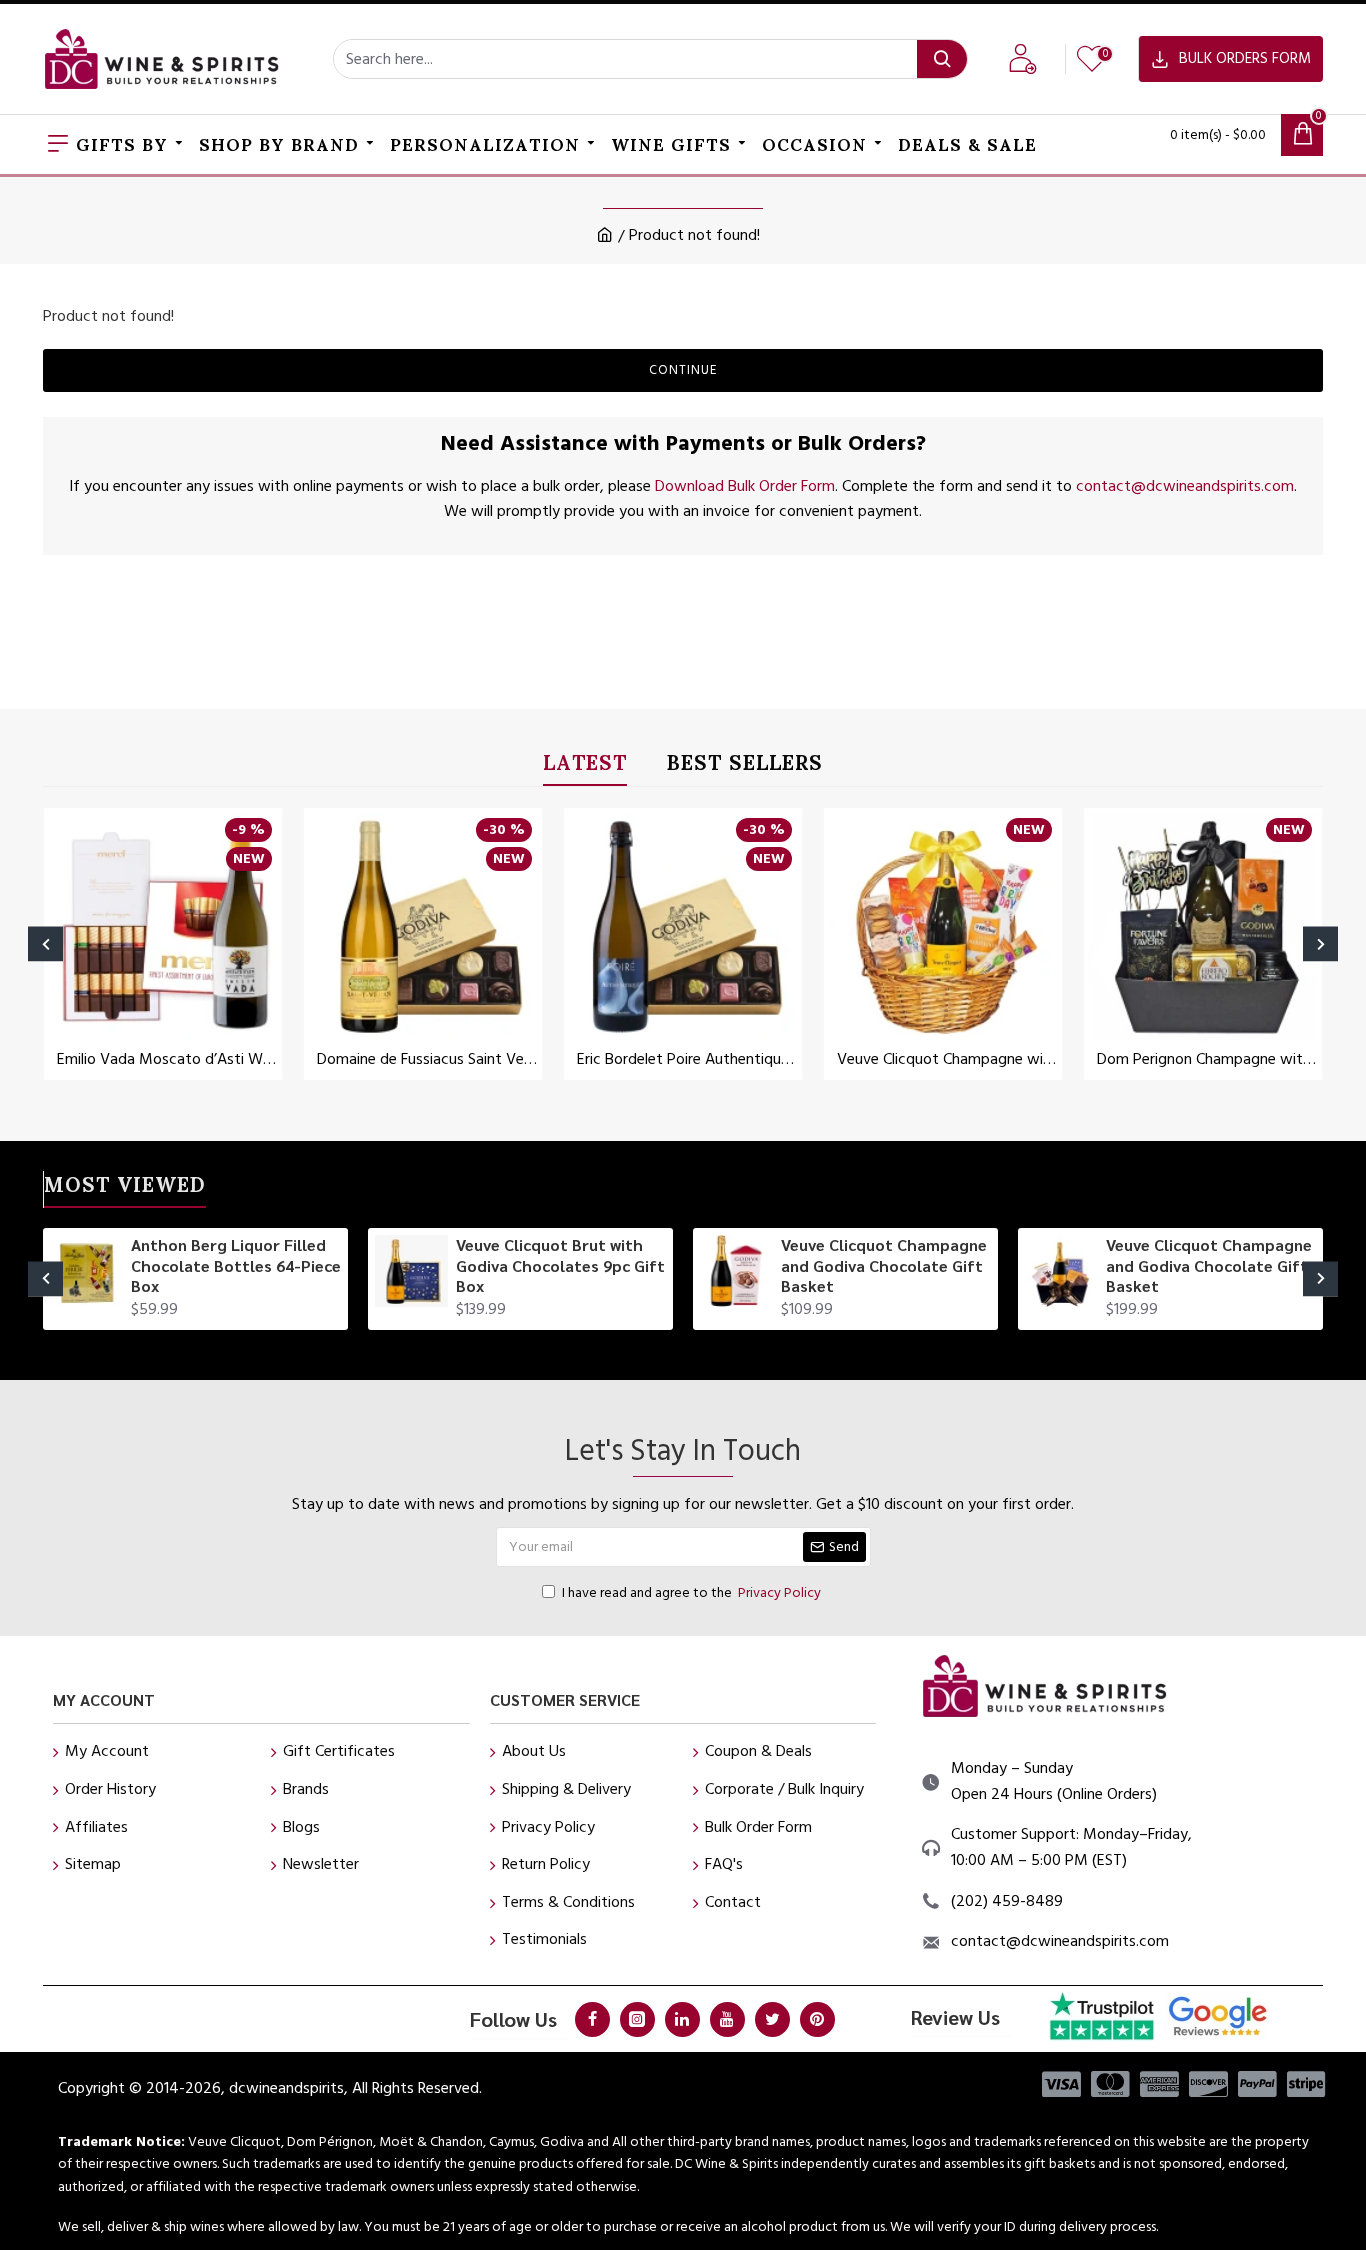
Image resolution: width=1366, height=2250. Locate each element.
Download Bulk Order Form (745, 486)
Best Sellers (745, 766)
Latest (585, 766)
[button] (45, 943)
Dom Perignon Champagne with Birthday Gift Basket (1207, 1059)
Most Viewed (125, 1188)
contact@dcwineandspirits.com (1185, 486)
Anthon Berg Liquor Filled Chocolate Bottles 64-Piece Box (236, 1266)
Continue (683, 370)
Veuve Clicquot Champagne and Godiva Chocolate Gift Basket (884, 1266)
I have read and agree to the (691, 1593)
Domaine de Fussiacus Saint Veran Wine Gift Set (427, 1059)
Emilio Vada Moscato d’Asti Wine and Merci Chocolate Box (167, 1059)
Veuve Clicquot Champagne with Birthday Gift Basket (947, 1059)
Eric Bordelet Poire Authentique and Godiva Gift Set (687, 1059)
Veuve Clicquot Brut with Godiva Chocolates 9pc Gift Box (560, 1266)
